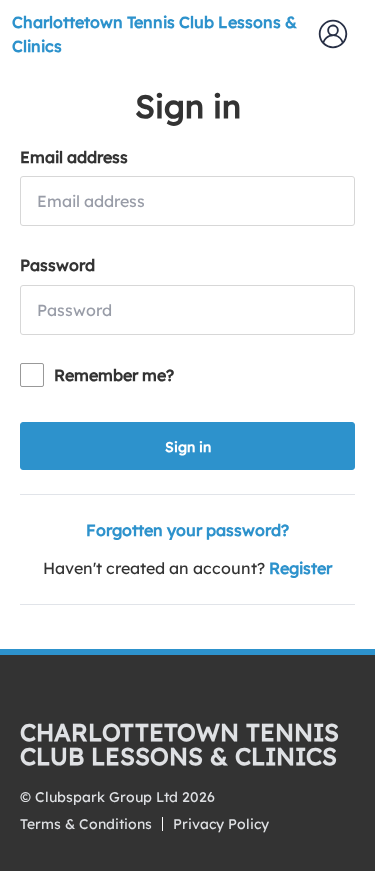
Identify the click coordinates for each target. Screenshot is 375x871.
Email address (74, 157)
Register (300, 568)
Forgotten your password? (187, 530)
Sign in (188, 447)
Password (57, 265)
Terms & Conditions (86, 824)
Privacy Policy (221, 824)
